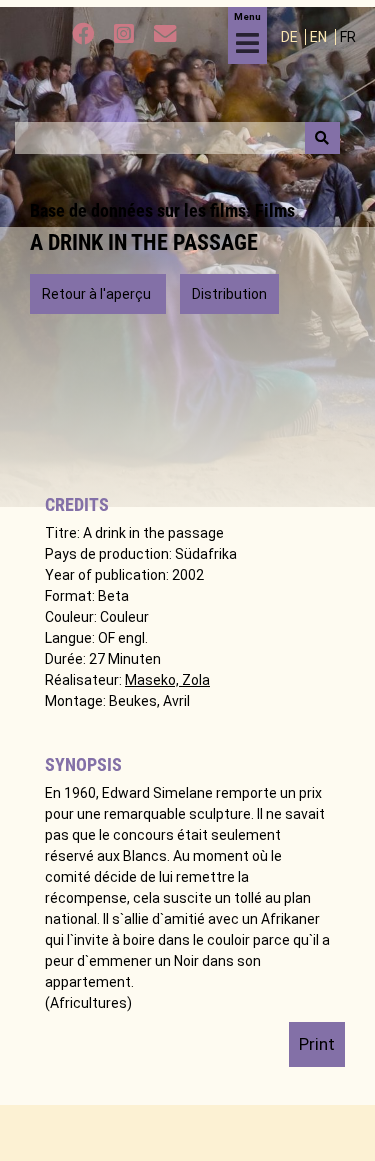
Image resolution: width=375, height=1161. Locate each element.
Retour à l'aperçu (98, 294)
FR (348, 37)
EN (320, 37)
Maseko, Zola (167, 680)
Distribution (229, 294)
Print (317, 1044)
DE (291, 37)
